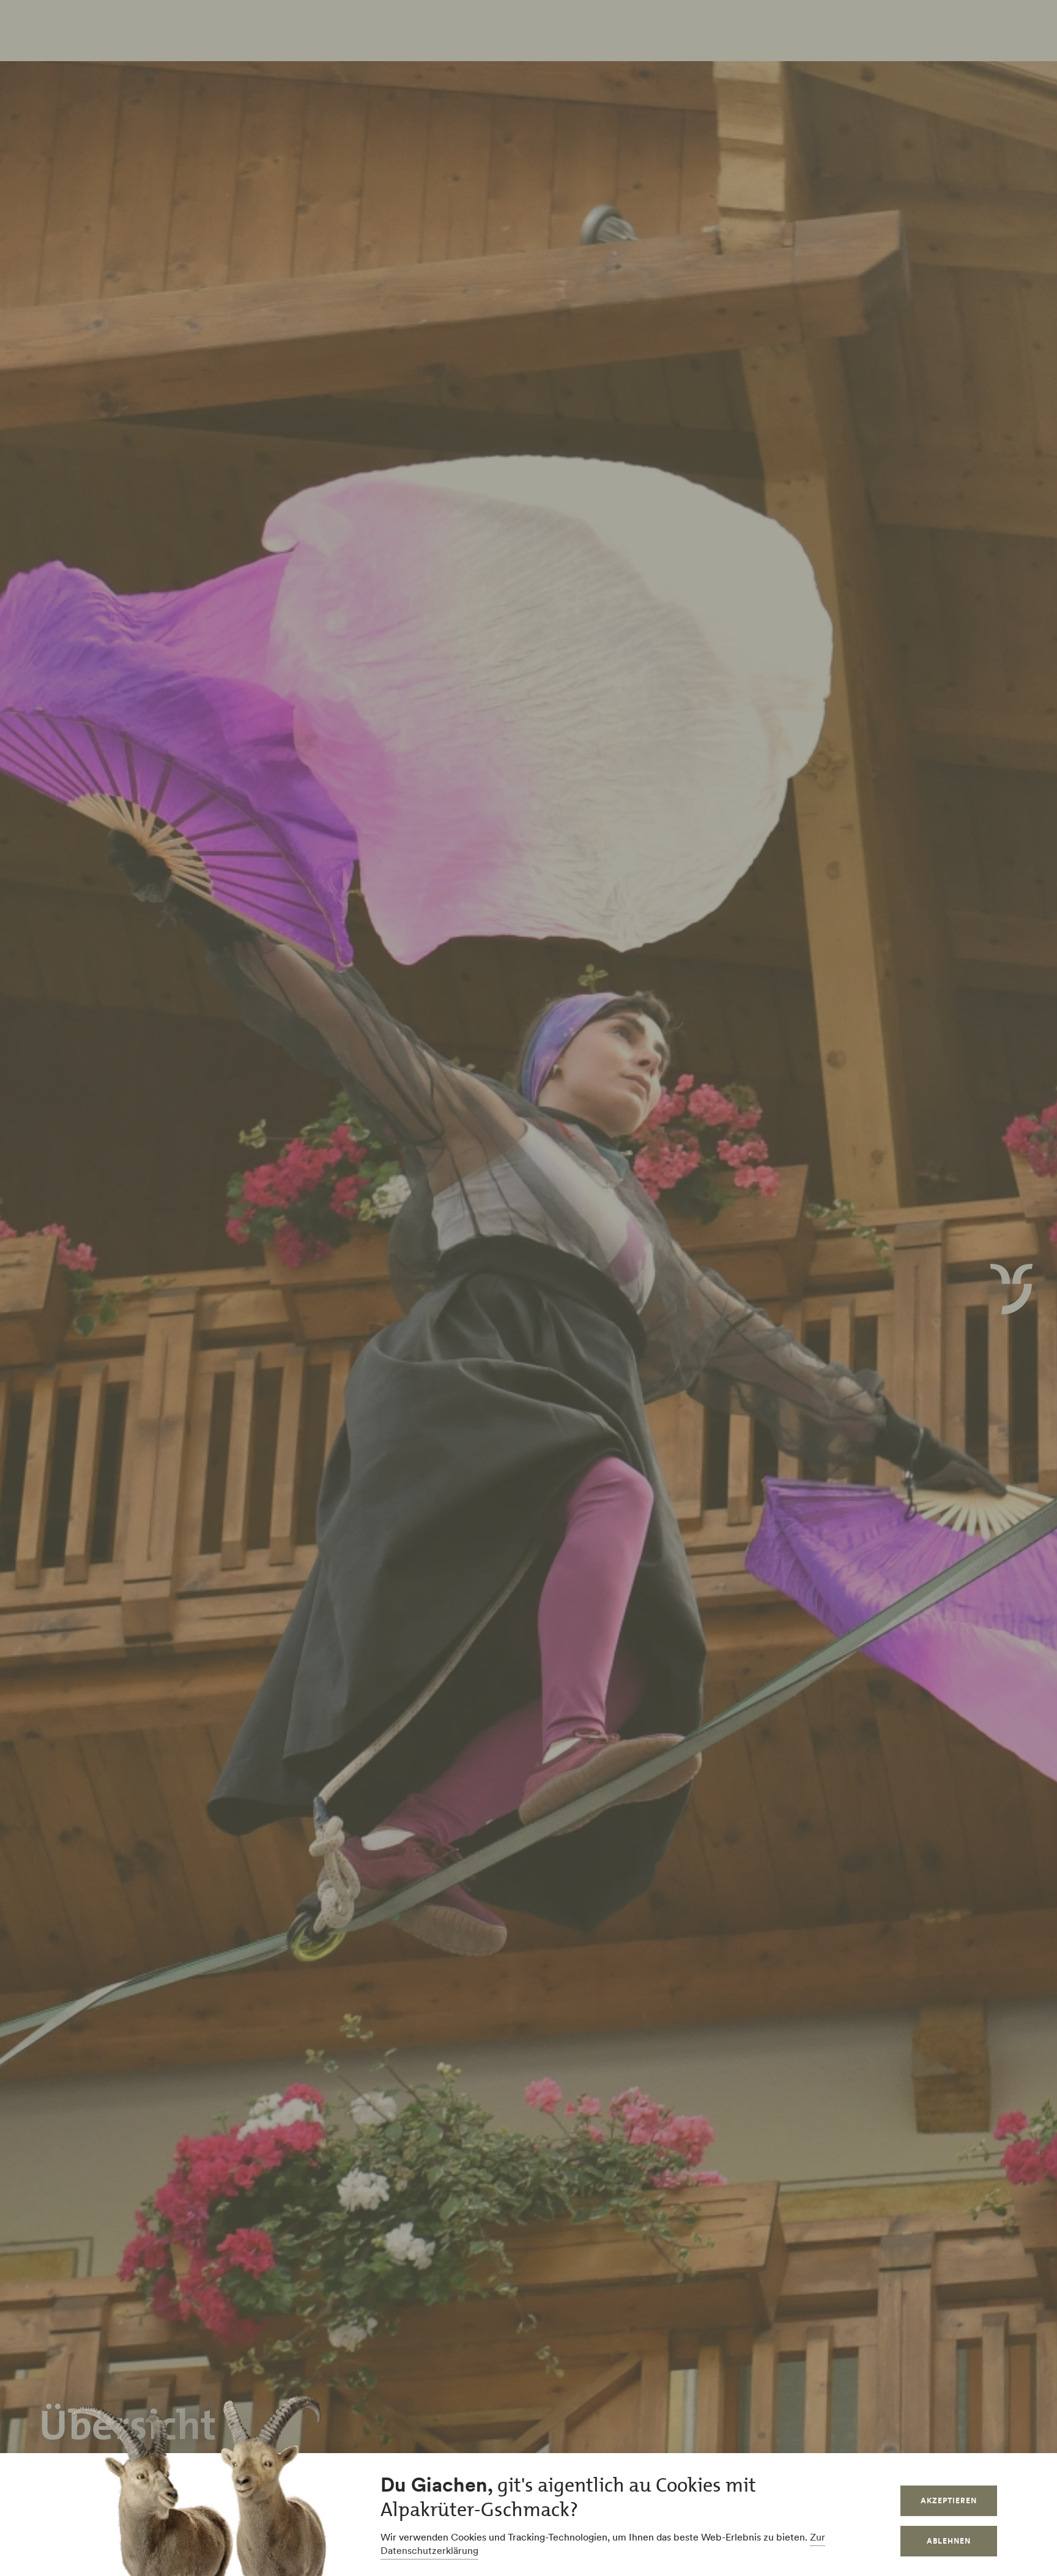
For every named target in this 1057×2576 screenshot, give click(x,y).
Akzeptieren (949, 2500)
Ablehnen (949, 2541)
